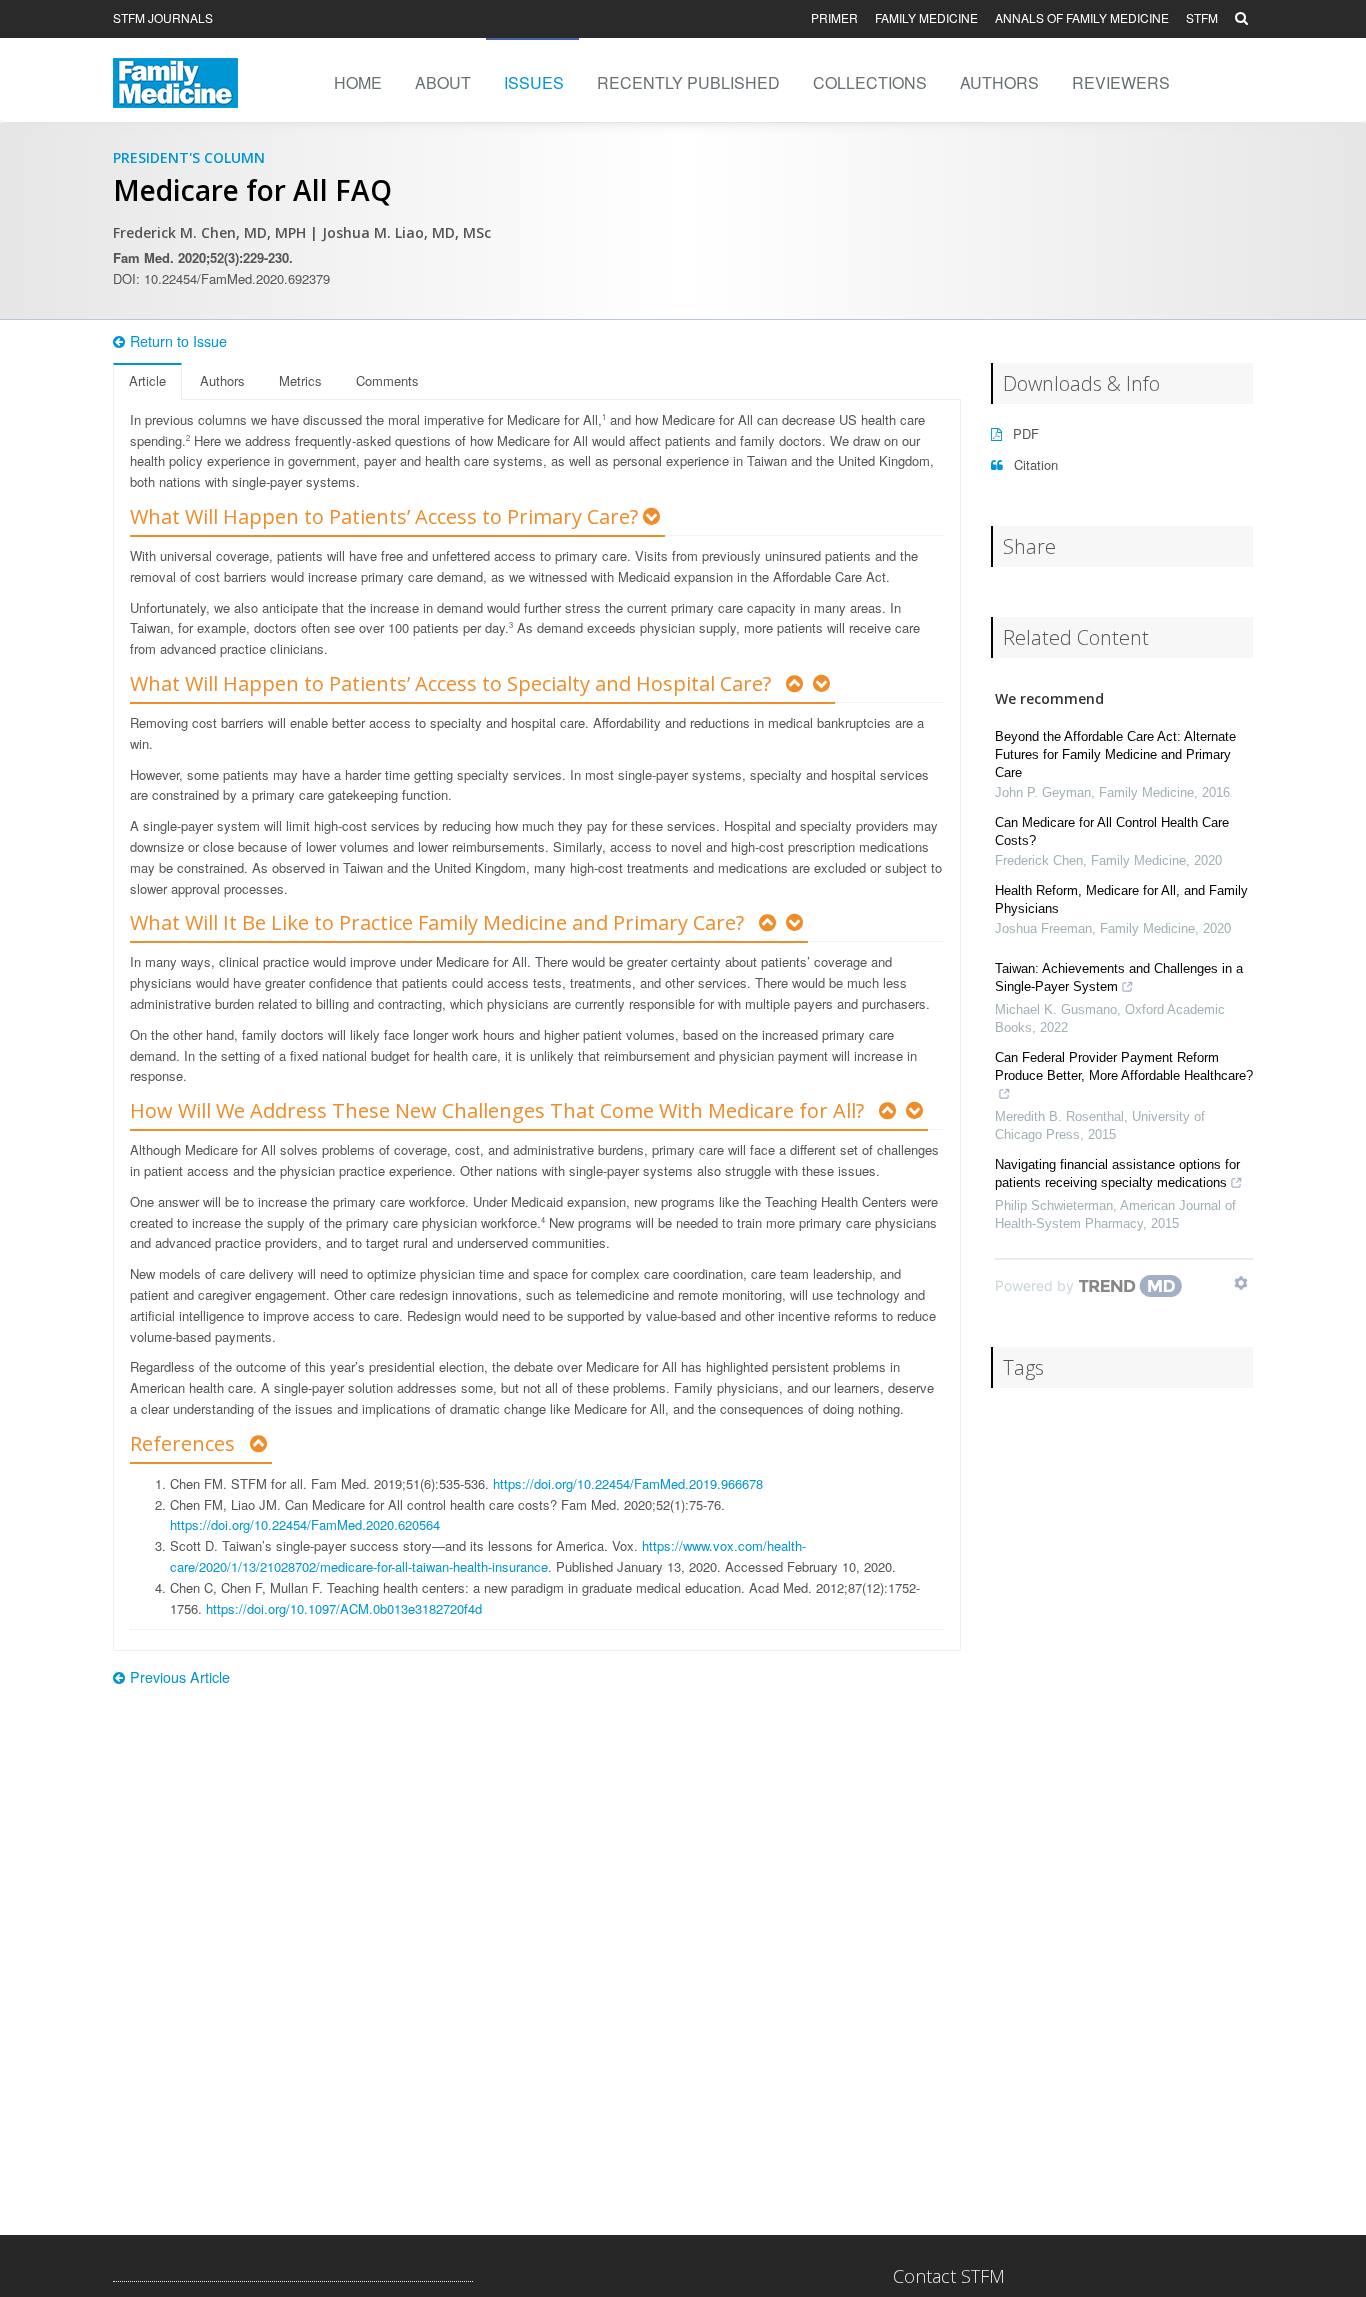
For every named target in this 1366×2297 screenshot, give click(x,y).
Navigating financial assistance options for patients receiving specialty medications (1117, 1173)
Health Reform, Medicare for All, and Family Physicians (1121, 899)
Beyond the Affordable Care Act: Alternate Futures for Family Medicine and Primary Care (1115, 754)
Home (358, 82)
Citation (1034, 464)
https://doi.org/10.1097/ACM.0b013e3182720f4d (344, 1608)
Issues (534, 82)
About (443, 82)
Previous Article (180, 1677)
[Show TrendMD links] (1241, 1283)
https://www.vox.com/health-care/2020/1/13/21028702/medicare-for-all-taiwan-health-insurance (488, 1556)
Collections (870, 82)
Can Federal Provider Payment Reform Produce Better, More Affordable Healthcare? (1124, 1066)
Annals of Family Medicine (1082, 17)
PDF (1024, 433)
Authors (999, 82)
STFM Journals (163, 17)
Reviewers (1121, 82)
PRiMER (834, 17)
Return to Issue (178, 341)
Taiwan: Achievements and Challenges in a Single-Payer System (1119, 977)
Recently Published (688, 82)
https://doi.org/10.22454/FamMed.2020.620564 (305, 1524)
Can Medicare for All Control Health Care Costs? (1112, 831)
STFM (1202, 17)
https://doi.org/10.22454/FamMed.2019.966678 (628, 1483)
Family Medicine (926, 17)
